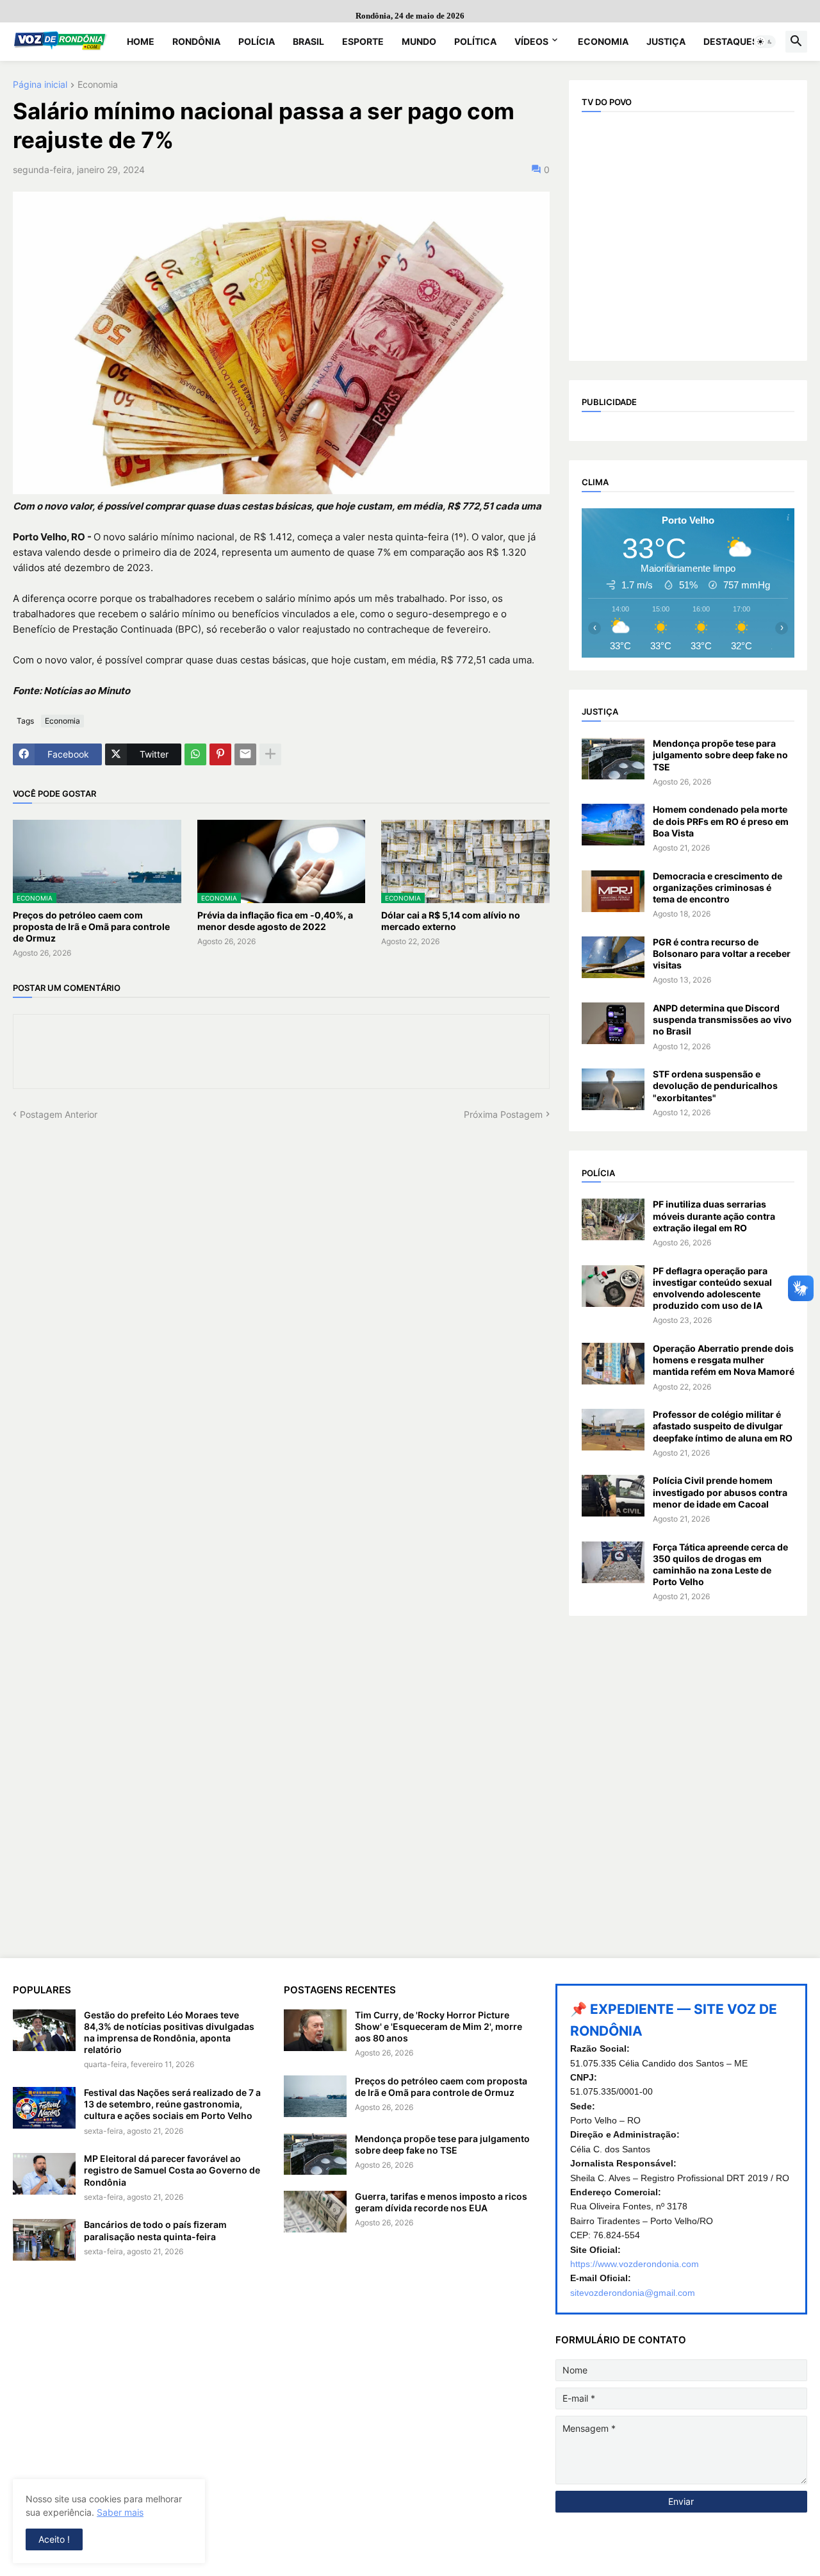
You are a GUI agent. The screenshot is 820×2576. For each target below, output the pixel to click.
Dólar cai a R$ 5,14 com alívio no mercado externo (451, 921)
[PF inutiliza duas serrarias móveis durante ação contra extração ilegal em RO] (613, 1219)
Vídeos (531, 41)
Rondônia (196, 41)
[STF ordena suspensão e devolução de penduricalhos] (613, 1089)
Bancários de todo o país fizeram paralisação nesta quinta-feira (155, 2230)
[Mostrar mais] (270, 754)
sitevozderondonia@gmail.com (633, 2293)
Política (475, 41)
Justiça (666, 41)
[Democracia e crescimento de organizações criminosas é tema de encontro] (613, 891)
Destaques (731, 41)
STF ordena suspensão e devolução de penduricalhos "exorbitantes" (715, 1085)
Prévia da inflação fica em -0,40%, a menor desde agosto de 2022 (275, 921)
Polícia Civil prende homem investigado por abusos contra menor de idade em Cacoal (720, 1492)
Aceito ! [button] (54, 2539)
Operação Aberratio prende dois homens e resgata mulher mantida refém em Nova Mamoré (724, 1360)
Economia (603, 41)
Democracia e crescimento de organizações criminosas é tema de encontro (717, 887)
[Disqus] (281, 1281)
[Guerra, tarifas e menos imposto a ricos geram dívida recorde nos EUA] (315, 2212)
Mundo (419, 41)
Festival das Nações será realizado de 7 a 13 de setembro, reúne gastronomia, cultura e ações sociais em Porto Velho (172, 2104)
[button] (765, 42)
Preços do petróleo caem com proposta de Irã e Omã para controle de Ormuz (91, 927)
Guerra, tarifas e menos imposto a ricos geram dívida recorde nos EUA (441, 2202)
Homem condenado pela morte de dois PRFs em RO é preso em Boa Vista (721, 821)
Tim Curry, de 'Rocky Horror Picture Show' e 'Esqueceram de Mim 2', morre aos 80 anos (439, 2026)
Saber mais (120, 2512)
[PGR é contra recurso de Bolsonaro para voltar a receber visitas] (613, 957)
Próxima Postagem (503, 1114)
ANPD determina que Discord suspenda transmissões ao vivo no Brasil (722, 1019)
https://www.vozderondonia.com (635, 2264)
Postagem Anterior (59, 1114)
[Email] (245, 754)
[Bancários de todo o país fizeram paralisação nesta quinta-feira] (44, 2240)
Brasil (308, 41)
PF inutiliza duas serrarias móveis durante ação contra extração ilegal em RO (714, 1216)
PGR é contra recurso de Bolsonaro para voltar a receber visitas (722, 953)
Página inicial (40, 85)
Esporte (363, 41)
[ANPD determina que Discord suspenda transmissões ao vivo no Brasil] (613, 1023)
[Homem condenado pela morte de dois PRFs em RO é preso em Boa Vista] (613, 825)
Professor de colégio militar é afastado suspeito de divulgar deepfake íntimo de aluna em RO (723, 1426)
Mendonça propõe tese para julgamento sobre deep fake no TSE (720, 755)
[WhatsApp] (195, 754)
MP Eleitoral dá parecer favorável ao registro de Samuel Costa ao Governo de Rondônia (172, 2170)
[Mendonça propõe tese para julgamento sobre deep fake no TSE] (613, 759)
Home (141, 41)
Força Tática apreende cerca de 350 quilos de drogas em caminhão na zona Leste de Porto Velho (720, 1565)
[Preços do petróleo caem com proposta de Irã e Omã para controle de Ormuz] (315, 2096)
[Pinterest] (220, 754)
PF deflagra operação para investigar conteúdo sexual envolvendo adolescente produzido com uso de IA (712, 1288)
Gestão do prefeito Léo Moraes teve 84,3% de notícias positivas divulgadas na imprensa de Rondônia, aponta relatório (169, 2032)
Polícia (257, 41)
